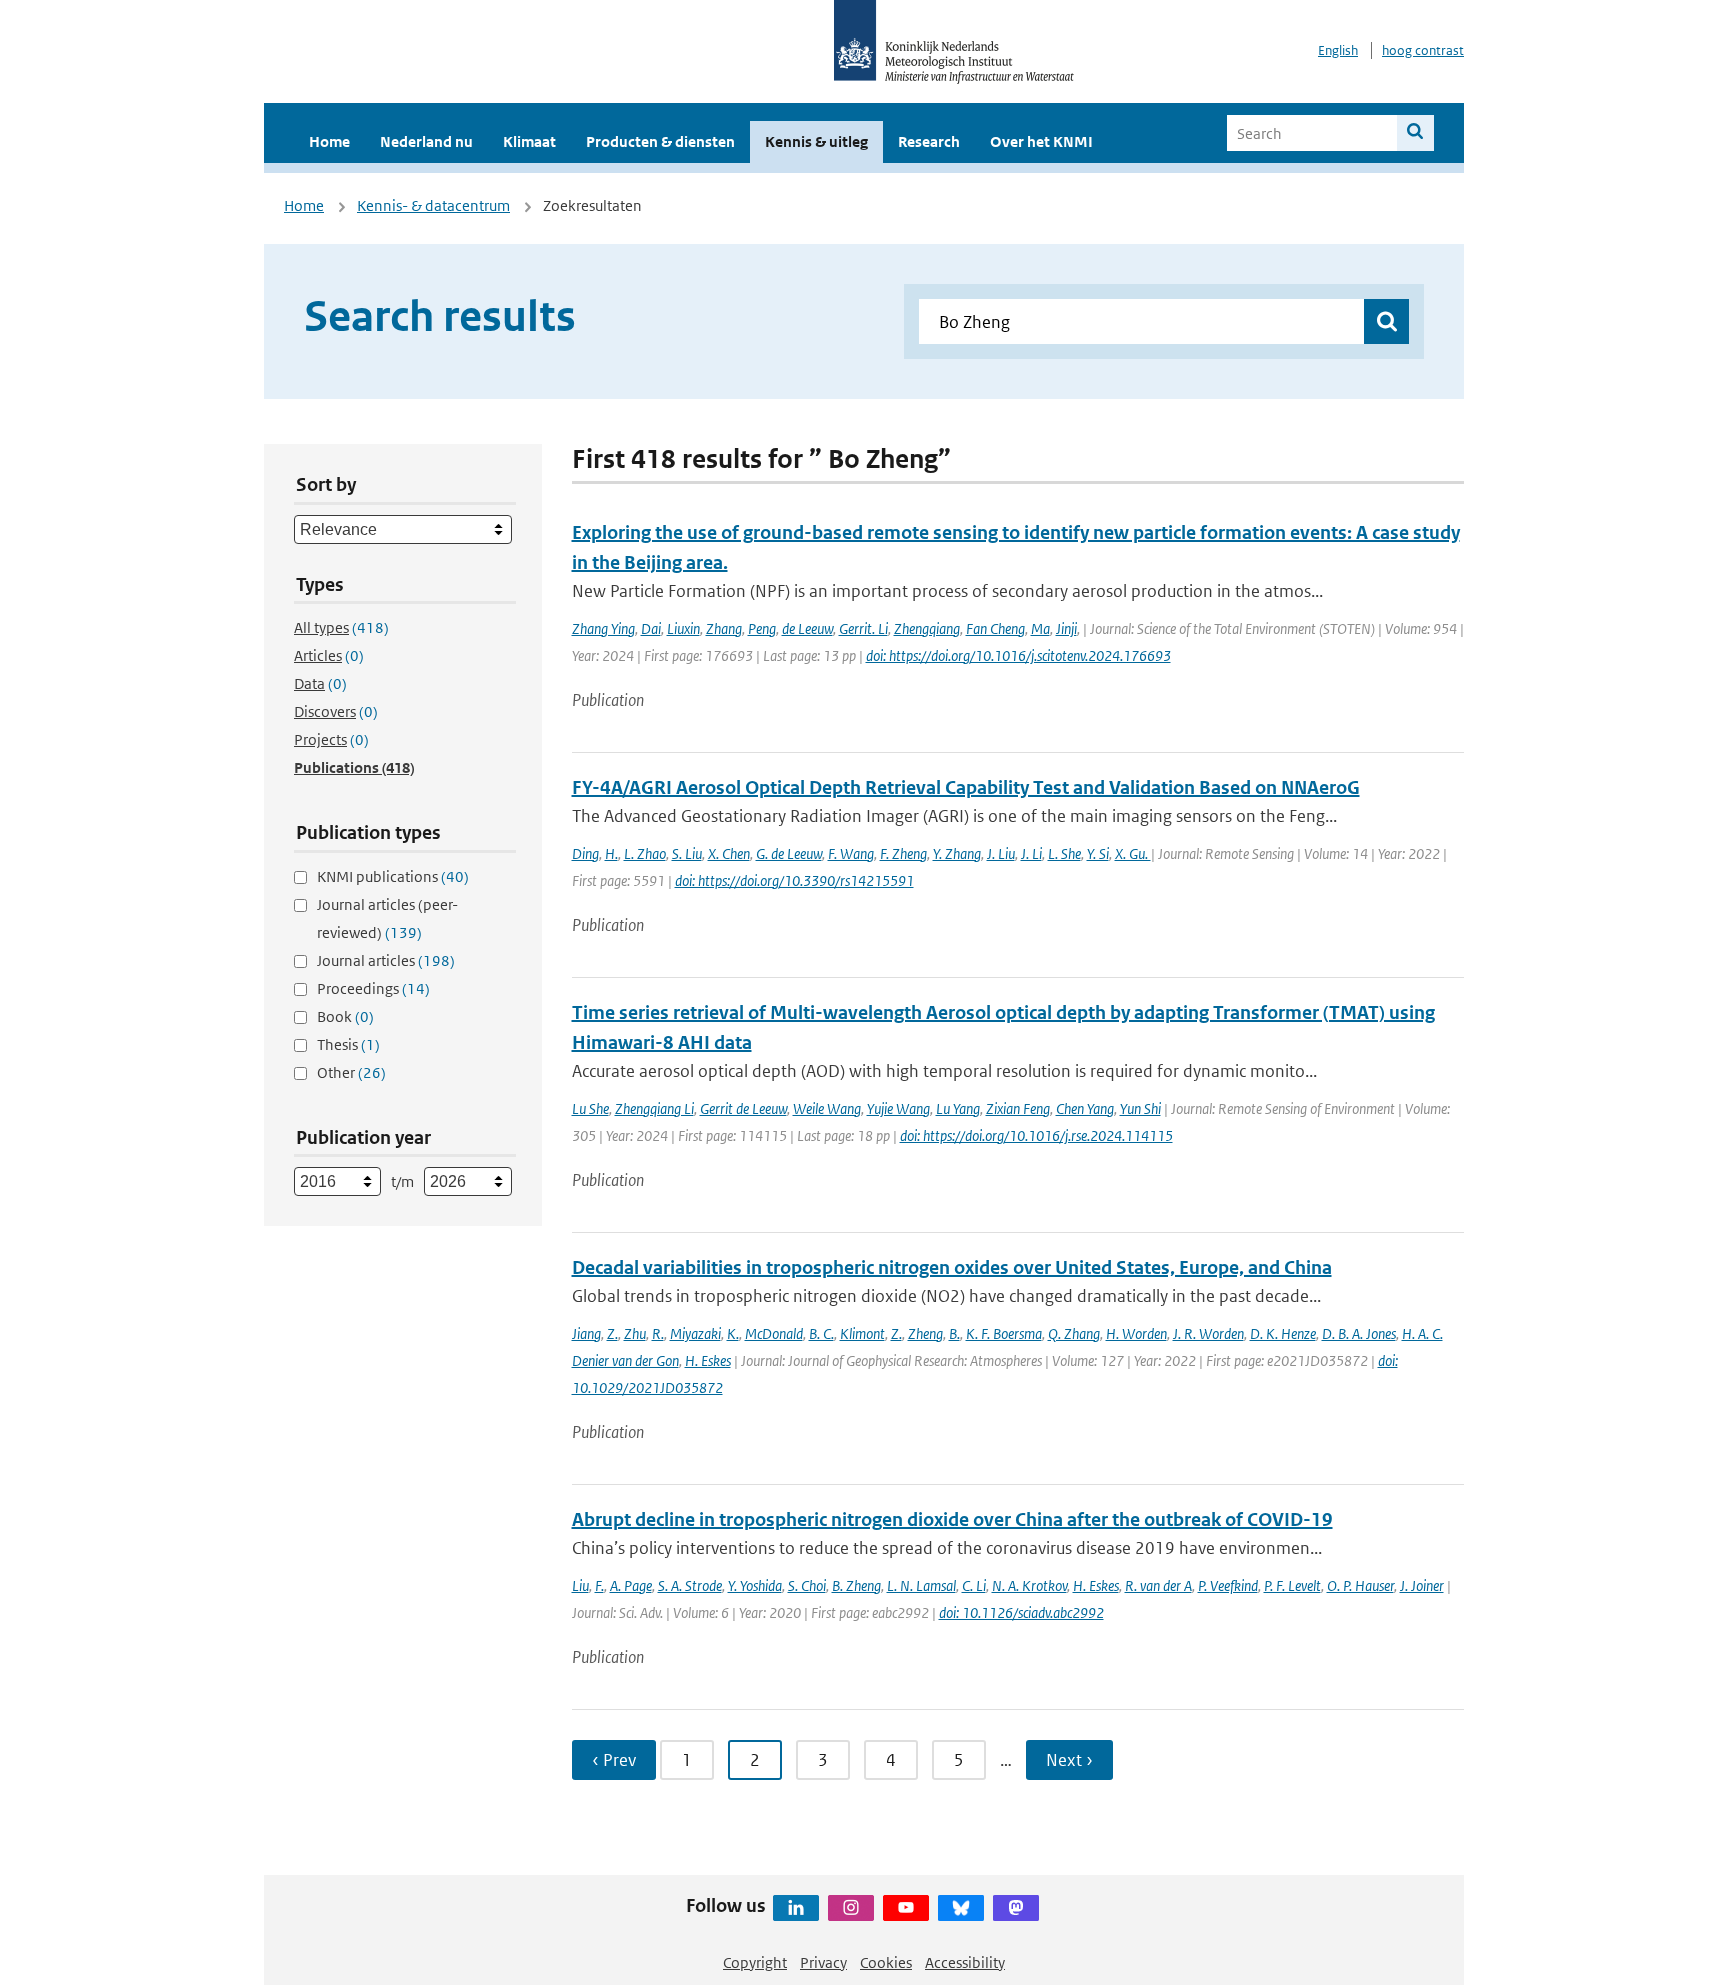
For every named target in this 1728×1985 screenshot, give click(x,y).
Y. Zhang (957, 853)
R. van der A (1158, 1585)
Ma (1040, 628)
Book (345, 1016)
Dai (651, 628)
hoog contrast (1423, 50)
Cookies (886, 1962)
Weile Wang (827, 1108)
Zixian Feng (1018, 1108)
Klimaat (529, 141)
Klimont (862, 1333)
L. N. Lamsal (921, 1585)
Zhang (724, 628)
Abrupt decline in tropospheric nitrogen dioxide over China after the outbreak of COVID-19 (952, 1519)
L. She (1064, 853)
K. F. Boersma (1004, 1333)
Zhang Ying (603, 628)
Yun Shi (1140, 1108)
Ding (585, 853)
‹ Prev (614, 1760)
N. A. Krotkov (1029, 1585)
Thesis (348, 1044)
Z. (612, 1333)
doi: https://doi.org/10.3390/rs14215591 (794, 880)
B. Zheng (856, 1585)
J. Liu (1001, 853)
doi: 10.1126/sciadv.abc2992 (1021, 1612)
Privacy (823, 1962)
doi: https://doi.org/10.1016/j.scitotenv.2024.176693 (1018, 655)
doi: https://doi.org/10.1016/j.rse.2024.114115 (1036, 1135)
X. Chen (729, 853)
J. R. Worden (1208, 1333)
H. (611, 853)
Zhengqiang (927, 628)
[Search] (1415, 133)
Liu (580, 1585)
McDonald (774, 1333)
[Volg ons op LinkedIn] (796, 1908)
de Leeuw (807, 628)
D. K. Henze (1283, 1333)
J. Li (1031, 853)
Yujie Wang (898, 1108)
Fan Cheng (995, 628)
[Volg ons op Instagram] (851, 1908)
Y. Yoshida (755, 1585)
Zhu (635, 1333)
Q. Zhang (1074, 1333)
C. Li (974, 1585)
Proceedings (373, 988)
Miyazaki (695, 1333)
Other (351, 1072)
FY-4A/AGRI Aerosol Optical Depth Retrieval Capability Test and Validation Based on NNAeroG (966, 787)
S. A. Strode (690, 1585)
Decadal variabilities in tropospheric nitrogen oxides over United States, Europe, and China (952, 1267)
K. (733, 1333)
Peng (762, 628)
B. (954, 1333)
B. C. (821, 1333)
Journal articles (386, 960)
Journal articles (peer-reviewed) (387, 918)
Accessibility (965, 1962)
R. (658, 1333)
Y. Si (1098, 853)
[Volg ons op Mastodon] (1016, 1908)
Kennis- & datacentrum (433, 205)
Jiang (586, 1333)
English (1338, 50)
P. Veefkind (1228, 1585)
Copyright (755, 1962)
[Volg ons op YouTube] (906, 1908)
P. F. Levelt (1292, 1585)
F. (599, 1585)
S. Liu (687, 853)
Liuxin (683, 628)
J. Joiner (1422, 1585)
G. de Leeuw (789, 853)
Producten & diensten (660, 141)
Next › (1069, 1760)
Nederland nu (426, 141)
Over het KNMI (1041, 141)
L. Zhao (645, 853)
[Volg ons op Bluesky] (961, 1908)
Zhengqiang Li (654, 1108)
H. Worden (1136, 1333)
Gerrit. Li (863, 628)
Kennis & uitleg (816, 141)
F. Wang (851, 853)
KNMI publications (393, 876)
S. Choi (807, 1585)
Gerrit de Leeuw (743, 1108)
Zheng (925, 1333)
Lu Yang (958, 1108)
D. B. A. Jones (1359, 1333)
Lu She (590, 1108)
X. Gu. (1133, 853)
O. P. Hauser (1360, 1585)
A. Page (631, 1585)
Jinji (1066, 628)
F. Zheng (903, 853)
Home (329, 141)
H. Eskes (708, 1360)
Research (929, 141)
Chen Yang (1085, 1108)
